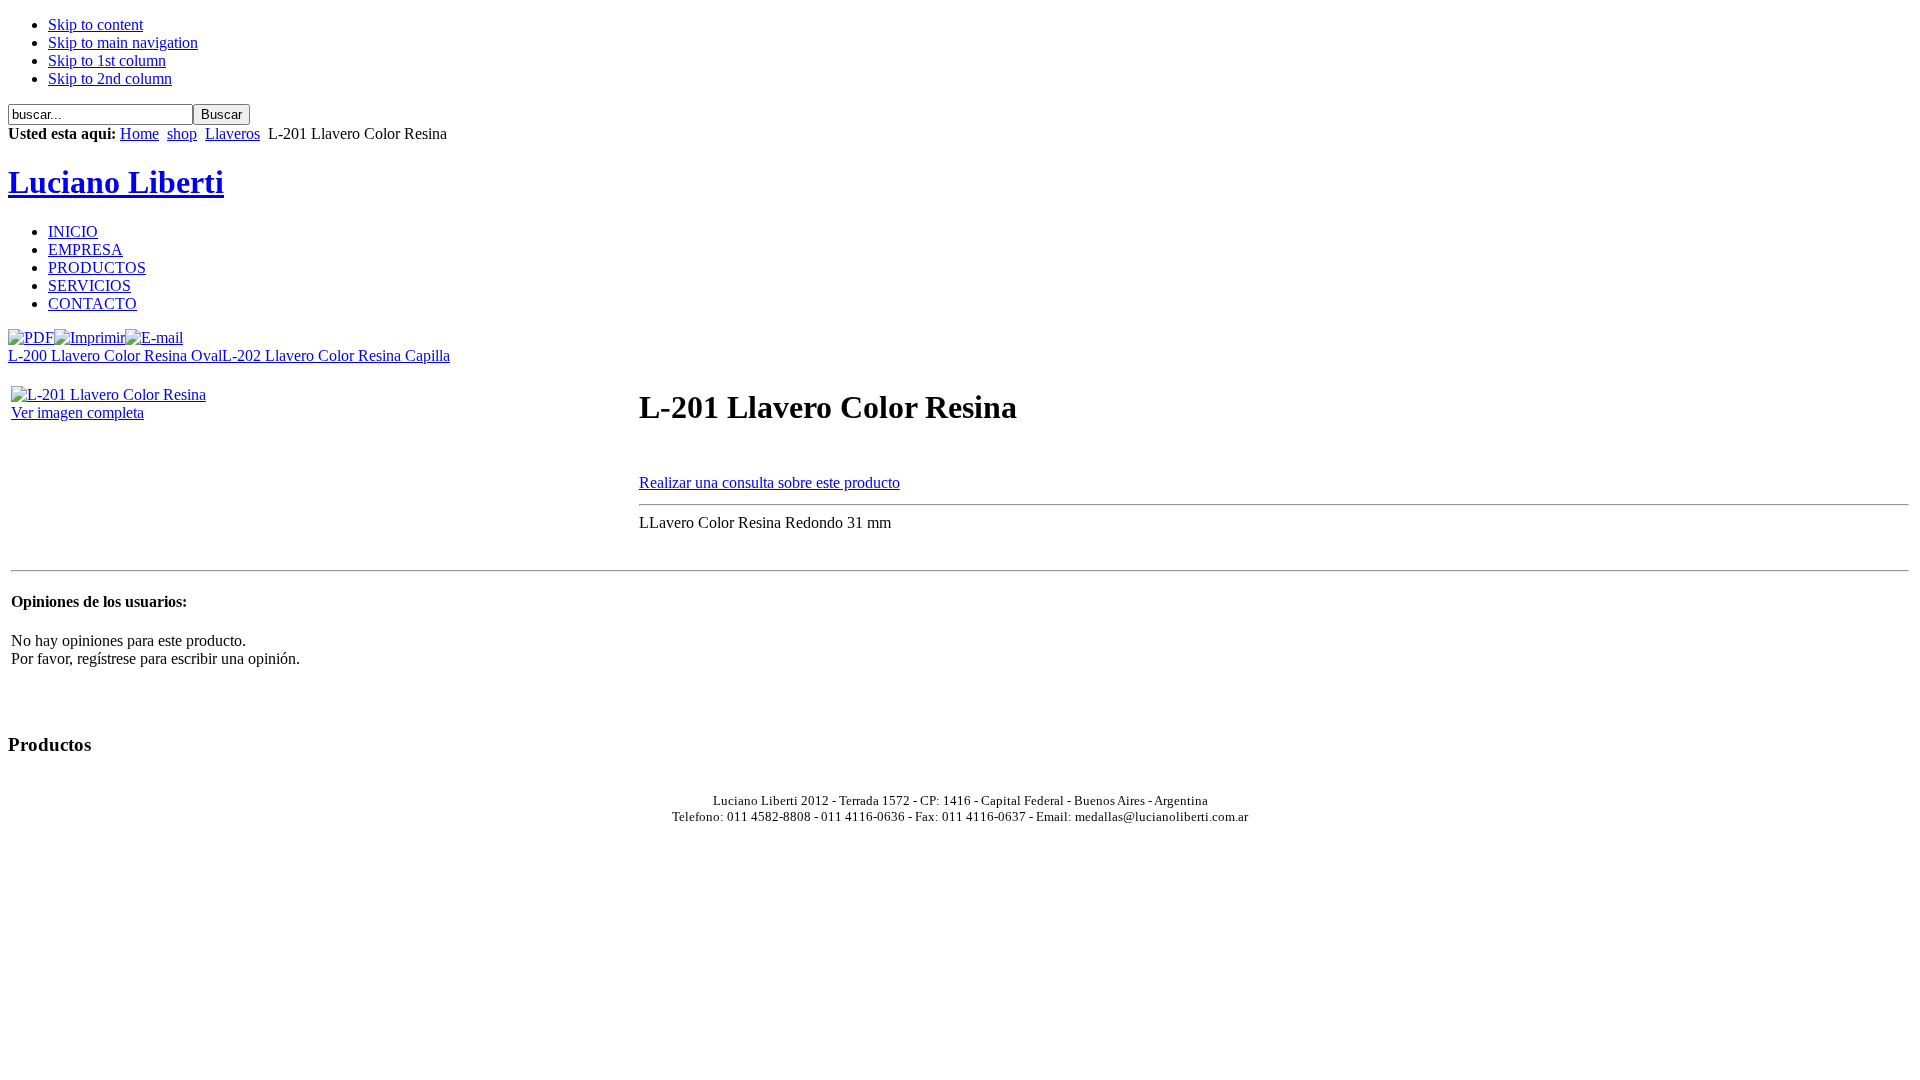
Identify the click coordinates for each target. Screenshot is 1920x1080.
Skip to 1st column (107, 60)
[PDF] (31, 332)
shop (182, 133)
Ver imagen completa (77, 412)
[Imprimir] (89, 332)
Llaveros (232, 133)
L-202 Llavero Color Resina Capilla (336, 355)
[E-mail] (154, 332)
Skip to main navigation (123, 42)
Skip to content (95, 24)
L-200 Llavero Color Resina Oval (115, 355)
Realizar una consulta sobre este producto (769, 482)
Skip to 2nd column (110, 78)
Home (139, 133)
